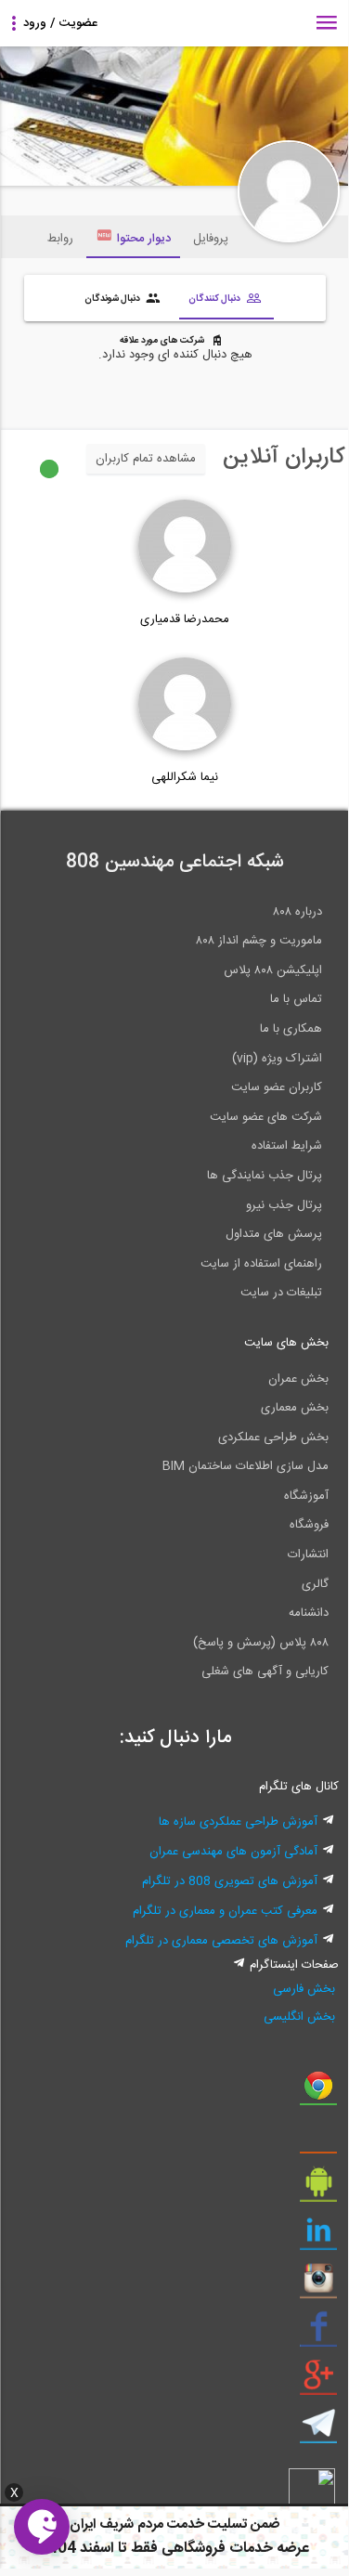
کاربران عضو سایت (277, 1087)
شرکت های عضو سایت (266, 1117)
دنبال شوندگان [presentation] (113, 298)
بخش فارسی (304, 1989)
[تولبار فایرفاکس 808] (318, 2140)
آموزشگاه (306, 1496)
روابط (60, 239)
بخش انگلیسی (299, 2017)
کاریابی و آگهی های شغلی (265, 1672)
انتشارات (308, 1555)
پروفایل (211, 239)
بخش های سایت (286, 1343)
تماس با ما (296, 999)
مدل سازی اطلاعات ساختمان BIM (246, 1466)
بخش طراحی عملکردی (273, 1438)
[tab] (226, 300)
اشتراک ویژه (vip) (277, 1059)
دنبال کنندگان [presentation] (215, 298)
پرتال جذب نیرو (284, 1205)
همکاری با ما (291, 1029)
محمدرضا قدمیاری (185, 619)
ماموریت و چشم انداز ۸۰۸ (259, 941)
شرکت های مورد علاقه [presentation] (163, 341)
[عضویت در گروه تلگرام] (318, 2430)
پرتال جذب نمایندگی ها (265, 1176)
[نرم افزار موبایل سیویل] (318, 2189)
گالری (315, 1584)
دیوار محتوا (144, 239)
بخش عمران (298, 1379)
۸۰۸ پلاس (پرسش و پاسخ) (261, 1643)
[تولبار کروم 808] (318, 2092)
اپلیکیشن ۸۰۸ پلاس (273, 970)
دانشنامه (309, 1613)
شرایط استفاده (287, 1146)
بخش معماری (295, 1408)
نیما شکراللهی (185, 777)
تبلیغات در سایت (281, 1293)
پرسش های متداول (274, 1234)
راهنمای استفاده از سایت (261, 1264)
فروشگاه (309, 1525)
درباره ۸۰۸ (297, 912)
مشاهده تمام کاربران (146, 459)
